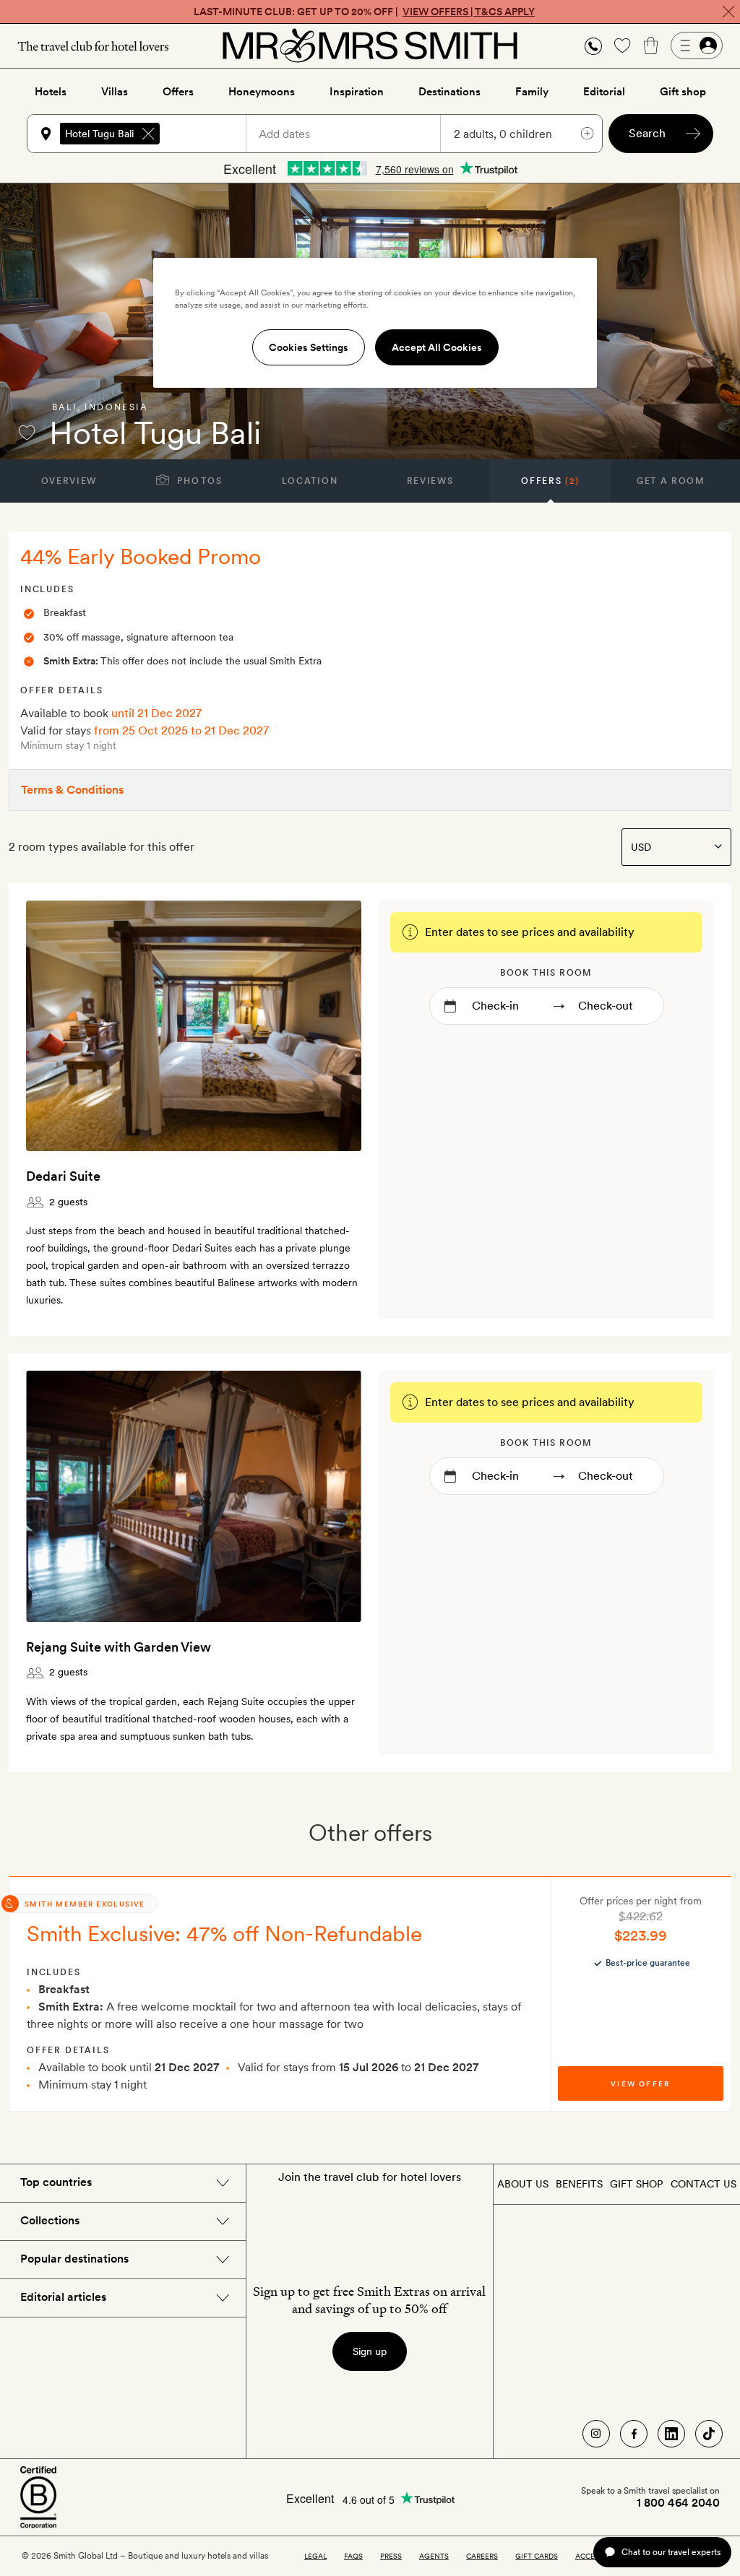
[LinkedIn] (671, 2434)
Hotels (51, 92)
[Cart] (651, 45)
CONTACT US (704, 2184)
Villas (115, 92)
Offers (178, 92)
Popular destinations (74, 2259)
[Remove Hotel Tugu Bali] (148, 134)
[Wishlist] (622, 45)
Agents (434, 2556)
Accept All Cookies (437, 347)
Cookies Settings (309, 347)
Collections (50, 2220)
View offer (640, 2083)
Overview (69, 481)
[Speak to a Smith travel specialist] (593, 45)
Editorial (604, 92)
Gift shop (683, 92)
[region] (375, 323)
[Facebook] (634, 2434)
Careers (482, 2556)
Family (532, 92)
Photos (198, 481)
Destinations (449, 92)
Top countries (56, 2182)
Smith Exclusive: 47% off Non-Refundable (224, 1933)
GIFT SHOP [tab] (636, 2184)
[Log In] (697, 45)
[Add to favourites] (27, 433)
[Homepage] (370, 45)
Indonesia (116, 407)
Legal (315, 2556)
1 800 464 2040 (678, 2503)
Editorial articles (63, 2297)
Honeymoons (262, 92)
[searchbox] (210, 134)
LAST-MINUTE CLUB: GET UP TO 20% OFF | (364, 12)
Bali (65, 407)
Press (391, 2556)
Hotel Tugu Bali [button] (99, 134)
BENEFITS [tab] (579, 2184)
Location (310, 481)
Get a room (671, 481)
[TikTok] (709, 2434)
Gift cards (537, 2556)
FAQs (353, 2556)
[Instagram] (596, 2434)
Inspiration (357, 92)
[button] (593, 46)
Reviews (430, 481)
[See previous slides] (56, 1025)
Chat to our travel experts (671, 2552)
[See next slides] (332, 1025)
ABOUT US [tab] (523, 2184)
